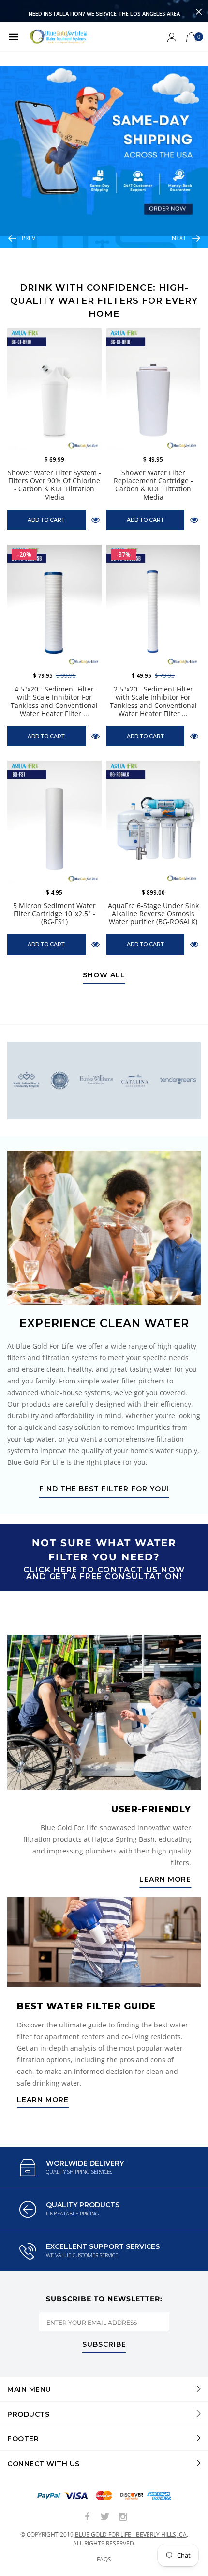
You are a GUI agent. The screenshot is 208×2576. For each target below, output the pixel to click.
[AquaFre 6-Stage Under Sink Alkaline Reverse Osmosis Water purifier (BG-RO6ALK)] (154, 822)
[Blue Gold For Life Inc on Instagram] (123, 2517)
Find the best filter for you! (104, 1489)
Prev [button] (29, 238)
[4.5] (54, 606)
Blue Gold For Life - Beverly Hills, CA (131, 2535)
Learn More (165, 1880)
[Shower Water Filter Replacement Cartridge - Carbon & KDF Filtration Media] (154, 389)
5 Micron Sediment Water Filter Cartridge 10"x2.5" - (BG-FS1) (54, 914)
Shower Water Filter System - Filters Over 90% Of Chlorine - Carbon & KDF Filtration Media (54, 485)
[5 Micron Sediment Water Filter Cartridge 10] (54, 822)
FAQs (104, 2559)
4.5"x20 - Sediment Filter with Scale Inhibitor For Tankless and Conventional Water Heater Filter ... (54, 701)
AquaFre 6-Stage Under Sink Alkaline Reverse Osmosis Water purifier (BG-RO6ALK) (153, 914)
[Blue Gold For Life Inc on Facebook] (87, 2517)
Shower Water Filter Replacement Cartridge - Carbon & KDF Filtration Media (153, 485)
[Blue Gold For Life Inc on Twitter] (105, 2517)
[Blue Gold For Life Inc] (57, 37)
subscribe (104, 2345)
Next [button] (179, 238)
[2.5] (154, 606)
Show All (104, 975)
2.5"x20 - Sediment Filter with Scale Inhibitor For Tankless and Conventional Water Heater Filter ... (153, 701)
